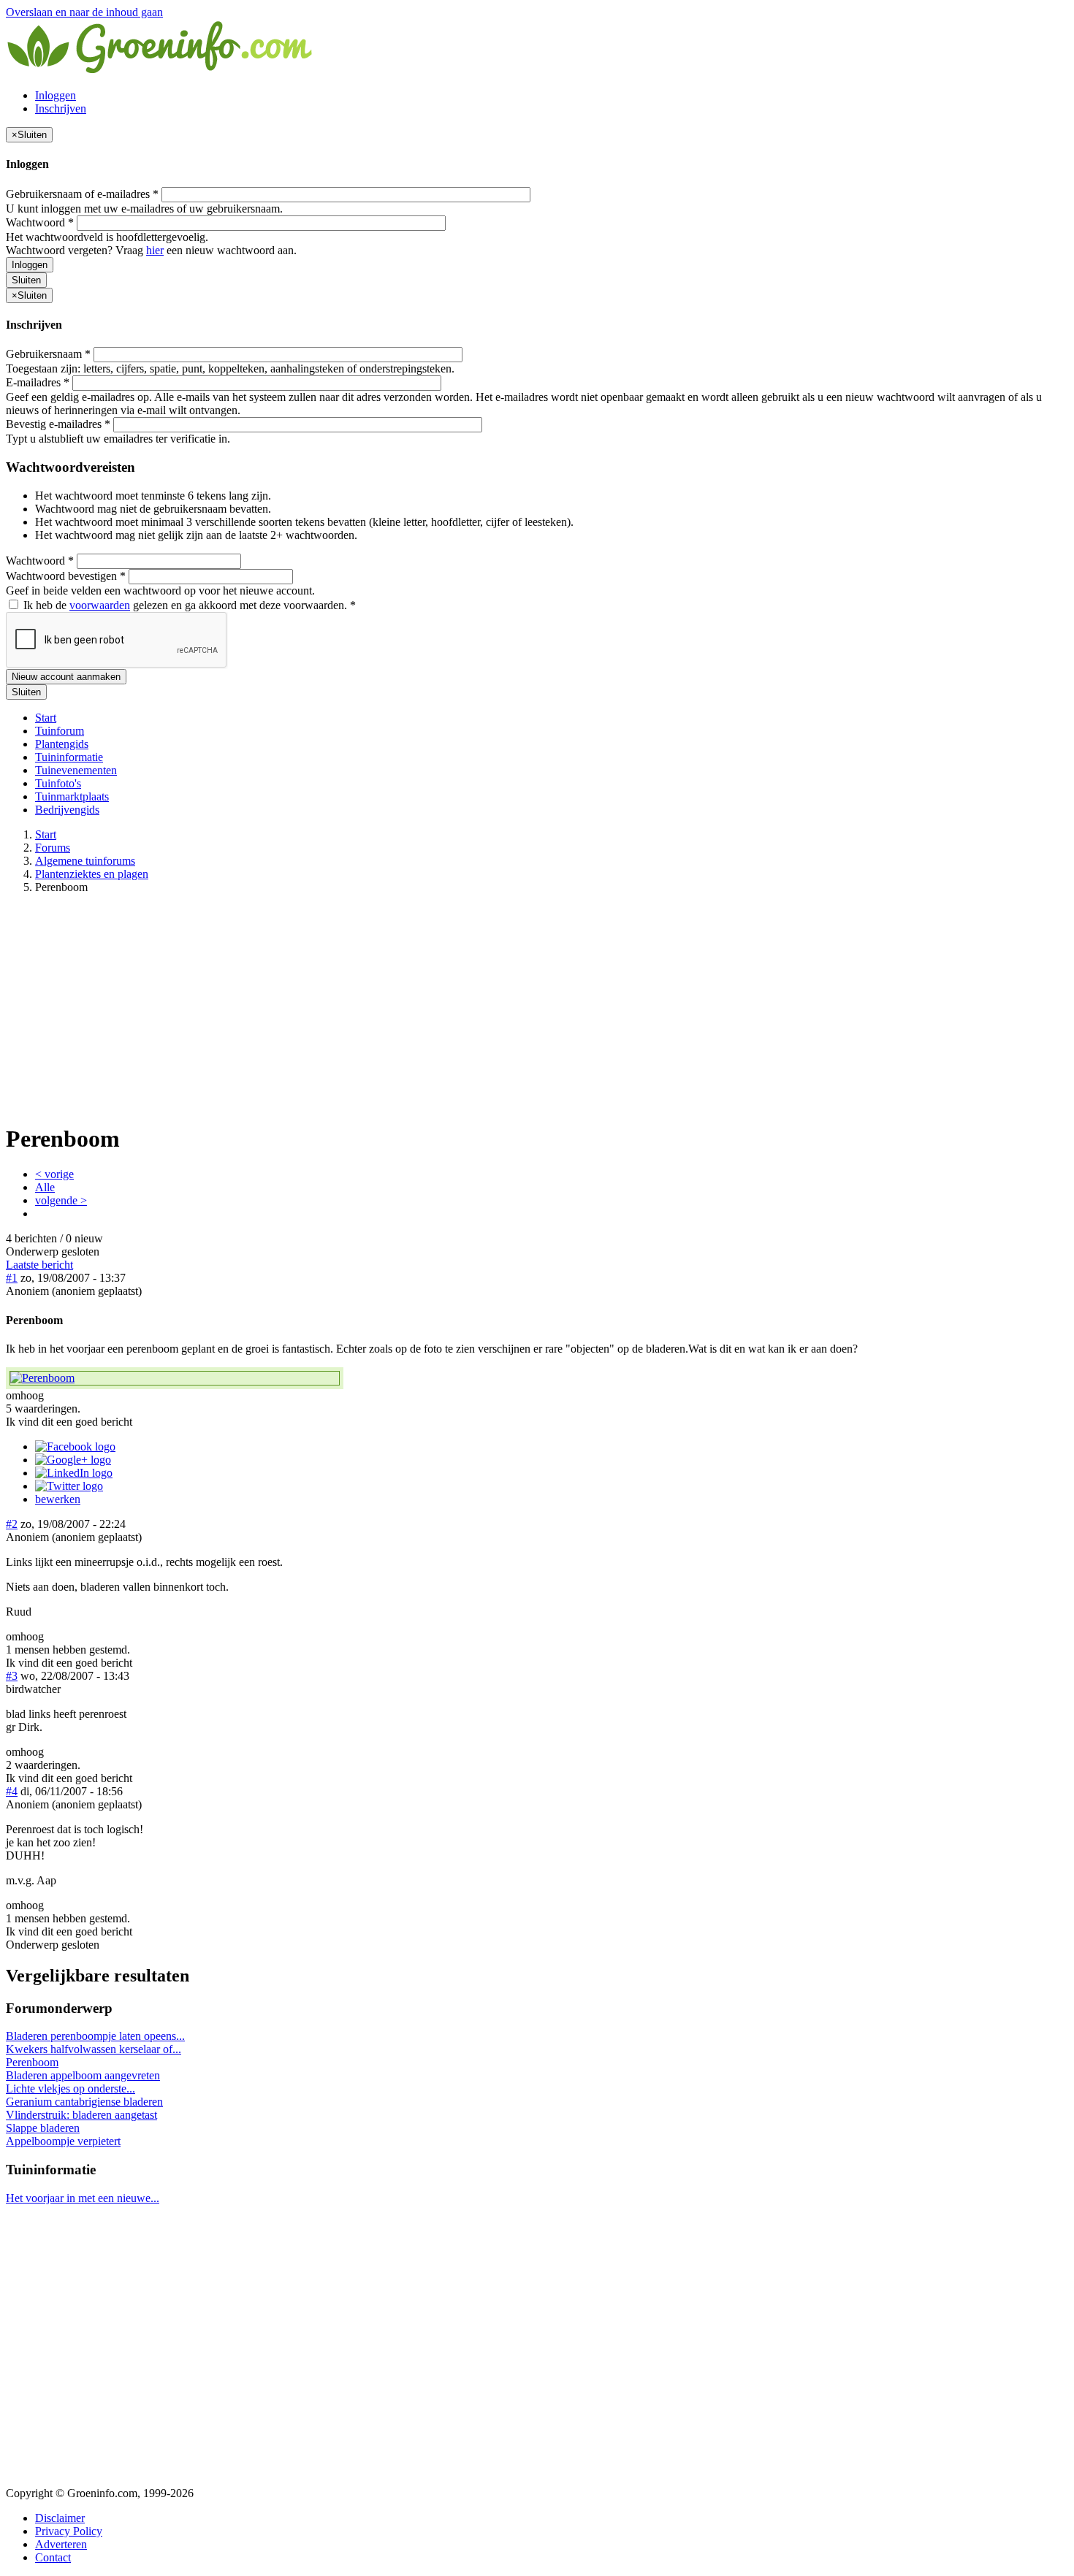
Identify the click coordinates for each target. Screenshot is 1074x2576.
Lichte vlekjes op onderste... (71, 2088)
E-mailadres (38, 382)
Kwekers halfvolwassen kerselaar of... (94, 2049)
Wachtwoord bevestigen (66, 576)
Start (46, 718)
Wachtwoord (40, 222)
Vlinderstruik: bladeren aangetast (81, 2115)
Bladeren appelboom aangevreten (83, 2075)
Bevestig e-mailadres (58, 424)
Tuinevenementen (76, 770)
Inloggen (56, 95)
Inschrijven (61, 108)
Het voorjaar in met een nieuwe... (83, 2198)
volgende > (61, 1200)
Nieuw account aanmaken (66, 677)
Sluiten (26, 280)
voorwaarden (100, 605)
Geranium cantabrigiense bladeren (84, 2102)
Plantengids (62, 744)
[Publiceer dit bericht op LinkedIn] (74, 1473)
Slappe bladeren (43, 2128)
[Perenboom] (175, 1378)
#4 (12, 1791)
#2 (12, 1524)
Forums (53, 848)
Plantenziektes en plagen (92, 874)
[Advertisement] (537, 1008)
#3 (12, 1676)
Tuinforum (60, 731)
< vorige (54, 1174)
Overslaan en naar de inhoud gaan (84, 12)
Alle (45, 1187)
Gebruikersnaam (48, 354)
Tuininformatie (69, 757)
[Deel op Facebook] (75, 1446)
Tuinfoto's (58, 783)
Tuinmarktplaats (72, 796)
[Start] (161, 70)
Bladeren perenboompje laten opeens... (95, 2036)
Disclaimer (60, 2518)
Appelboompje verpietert (63, 2141)
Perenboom (32, 2062)
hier (155, 250)
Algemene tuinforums (85, 861)
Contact (53, 2557)
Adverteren (61, 2544)
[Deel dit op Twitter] (69, 1486)
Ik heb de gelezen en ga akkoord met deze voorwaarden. (188, 605)
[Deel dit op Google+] (73, 1460)
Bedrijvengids (67, 810)
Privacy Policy (69, 2531)
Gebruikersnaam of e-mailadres (82, 194)
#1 (12, 1278)
